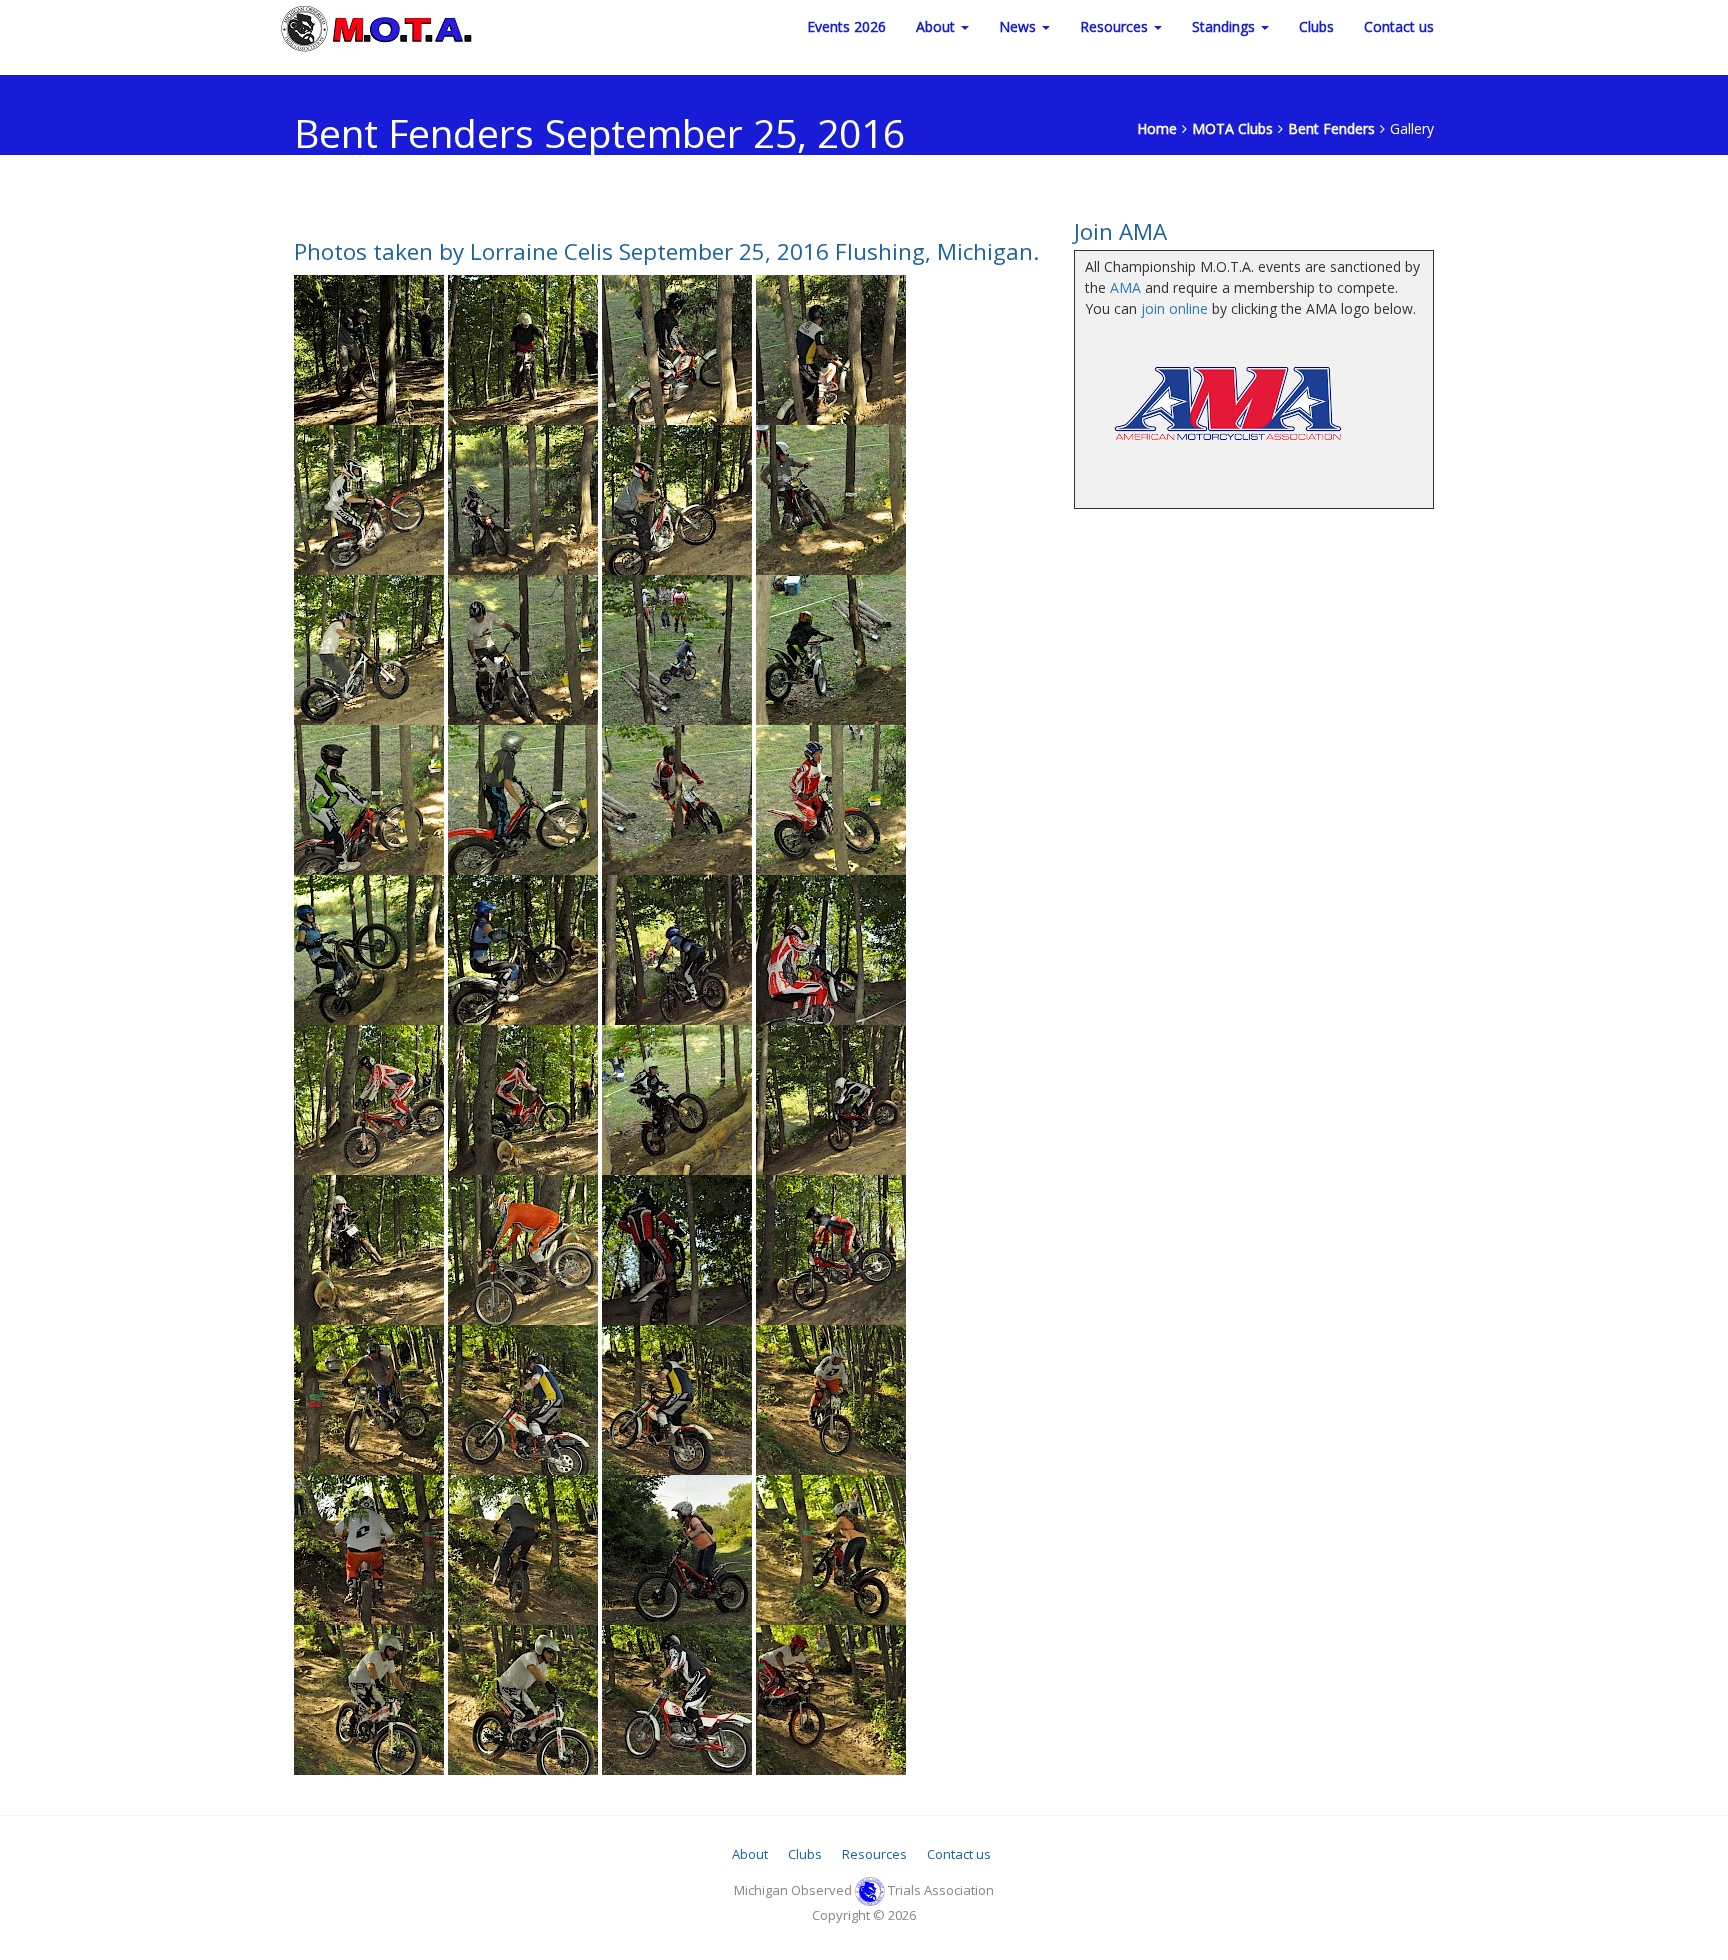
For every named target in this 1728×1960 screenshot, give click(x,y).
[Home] (379, 27)
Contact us (1399, 26)
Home (1157, 128)
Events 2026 (846, 26)
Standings (1225, 26)
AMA (1125, 287)
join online (1174, 308)
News (1019, 26)
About (937, 26)
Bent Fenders (1331, 128)
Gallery (1412, 128)
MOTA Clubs (1232, 128)
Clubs (1316, 26)
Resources (1116, 26)
